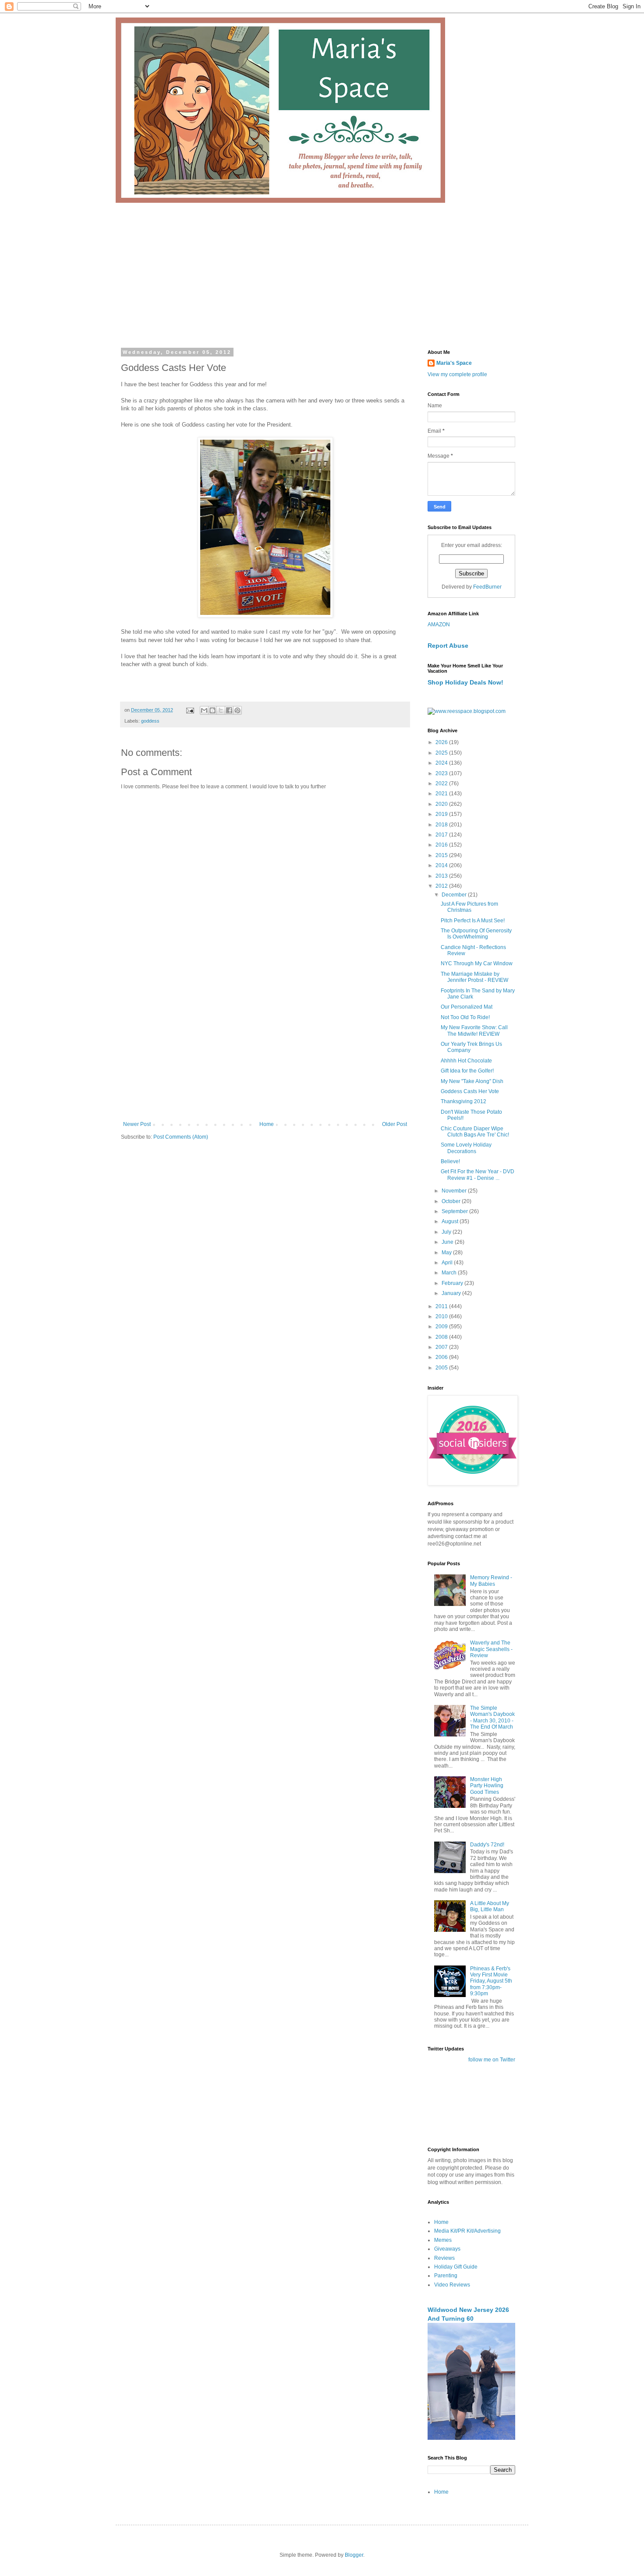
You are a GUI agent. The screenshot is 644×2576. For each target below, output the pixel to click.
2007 (442, 1347)
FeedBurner (487, 587)
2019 (442, 814)
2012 (442, 886)
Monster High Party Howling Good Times (487, 1786)
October (452, 1201)
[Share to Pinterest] (237, 710)
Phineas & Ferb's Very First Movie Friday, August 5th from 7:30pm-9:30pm (491, 1981)
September (455, 1211)
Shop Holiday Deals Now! (465, 682)
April (448, 1263)
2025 (442, 753)
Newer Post (137, 1124)
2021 (442, 794)
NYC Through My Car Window (477, 963)
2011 (442, 1306)
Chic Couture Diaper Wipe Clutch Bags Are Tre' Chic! (475, 1132)
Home (267, 1124)
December (455, 895)
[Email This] (204, 710)
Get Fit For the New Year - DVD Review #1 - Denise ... (478, 1175)
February (453, 1283)
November (455, 1191)
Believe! (450, 1161)
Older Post (395, 1124)
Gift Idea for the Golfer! (467, 1071)
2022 (442, 783)
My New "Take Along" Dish (472, 1081)
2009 (442, 1327)
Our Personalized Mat (467, 1007)
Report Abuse (448, 646)
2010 (442, 1316)
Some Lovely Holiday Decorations (466, 1148)
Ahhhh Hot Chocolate (466, 1061)
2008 (442, 1337)
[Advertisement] (322, 268)
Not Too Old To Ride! (465, 1017)
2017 (442, 835)
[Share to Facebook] (229, 710)
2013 (442, 876)
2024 (442, 763)
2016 (442, 845)
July (447, 1232)
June (448, 1242)
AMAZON (439, 625)
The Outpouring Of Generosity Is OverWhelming (476, 934)
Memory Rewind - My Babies (491, 1581)
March (450, 1273)
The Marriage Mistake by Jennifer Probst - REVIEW (474, 977)
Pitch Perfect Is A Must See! (473, 921)
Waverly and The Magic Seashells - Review (491, 1649)
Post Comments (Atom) (181, 1137)
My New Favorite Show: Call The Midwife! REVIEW (474, 1030)
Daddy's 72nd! (487, 1845)
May (447, 1253)
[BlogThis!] (212, 710)
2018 (442, 825)
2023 (442, 773)
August (451, 1221)
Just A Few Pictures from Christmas (469, 907)
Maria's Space (454, 363)
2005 (442, 1368)
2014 (442, 865)
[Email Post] (190, 710)
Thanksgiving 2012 (464, 1101)
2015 (442, 855)
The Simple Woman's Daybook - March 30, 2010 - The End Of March (492, 1717)
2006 (442, 1357)
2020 (442, 804)
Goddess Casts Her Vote (470, 1091)
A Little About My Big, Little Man (490, 1906)
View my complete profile (457, 374)
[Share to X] (221, 710)
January (452, 1293)
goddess (150, 721)
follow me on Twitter (492, 2060)
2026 (442, 742)
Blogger (354, 2555)
